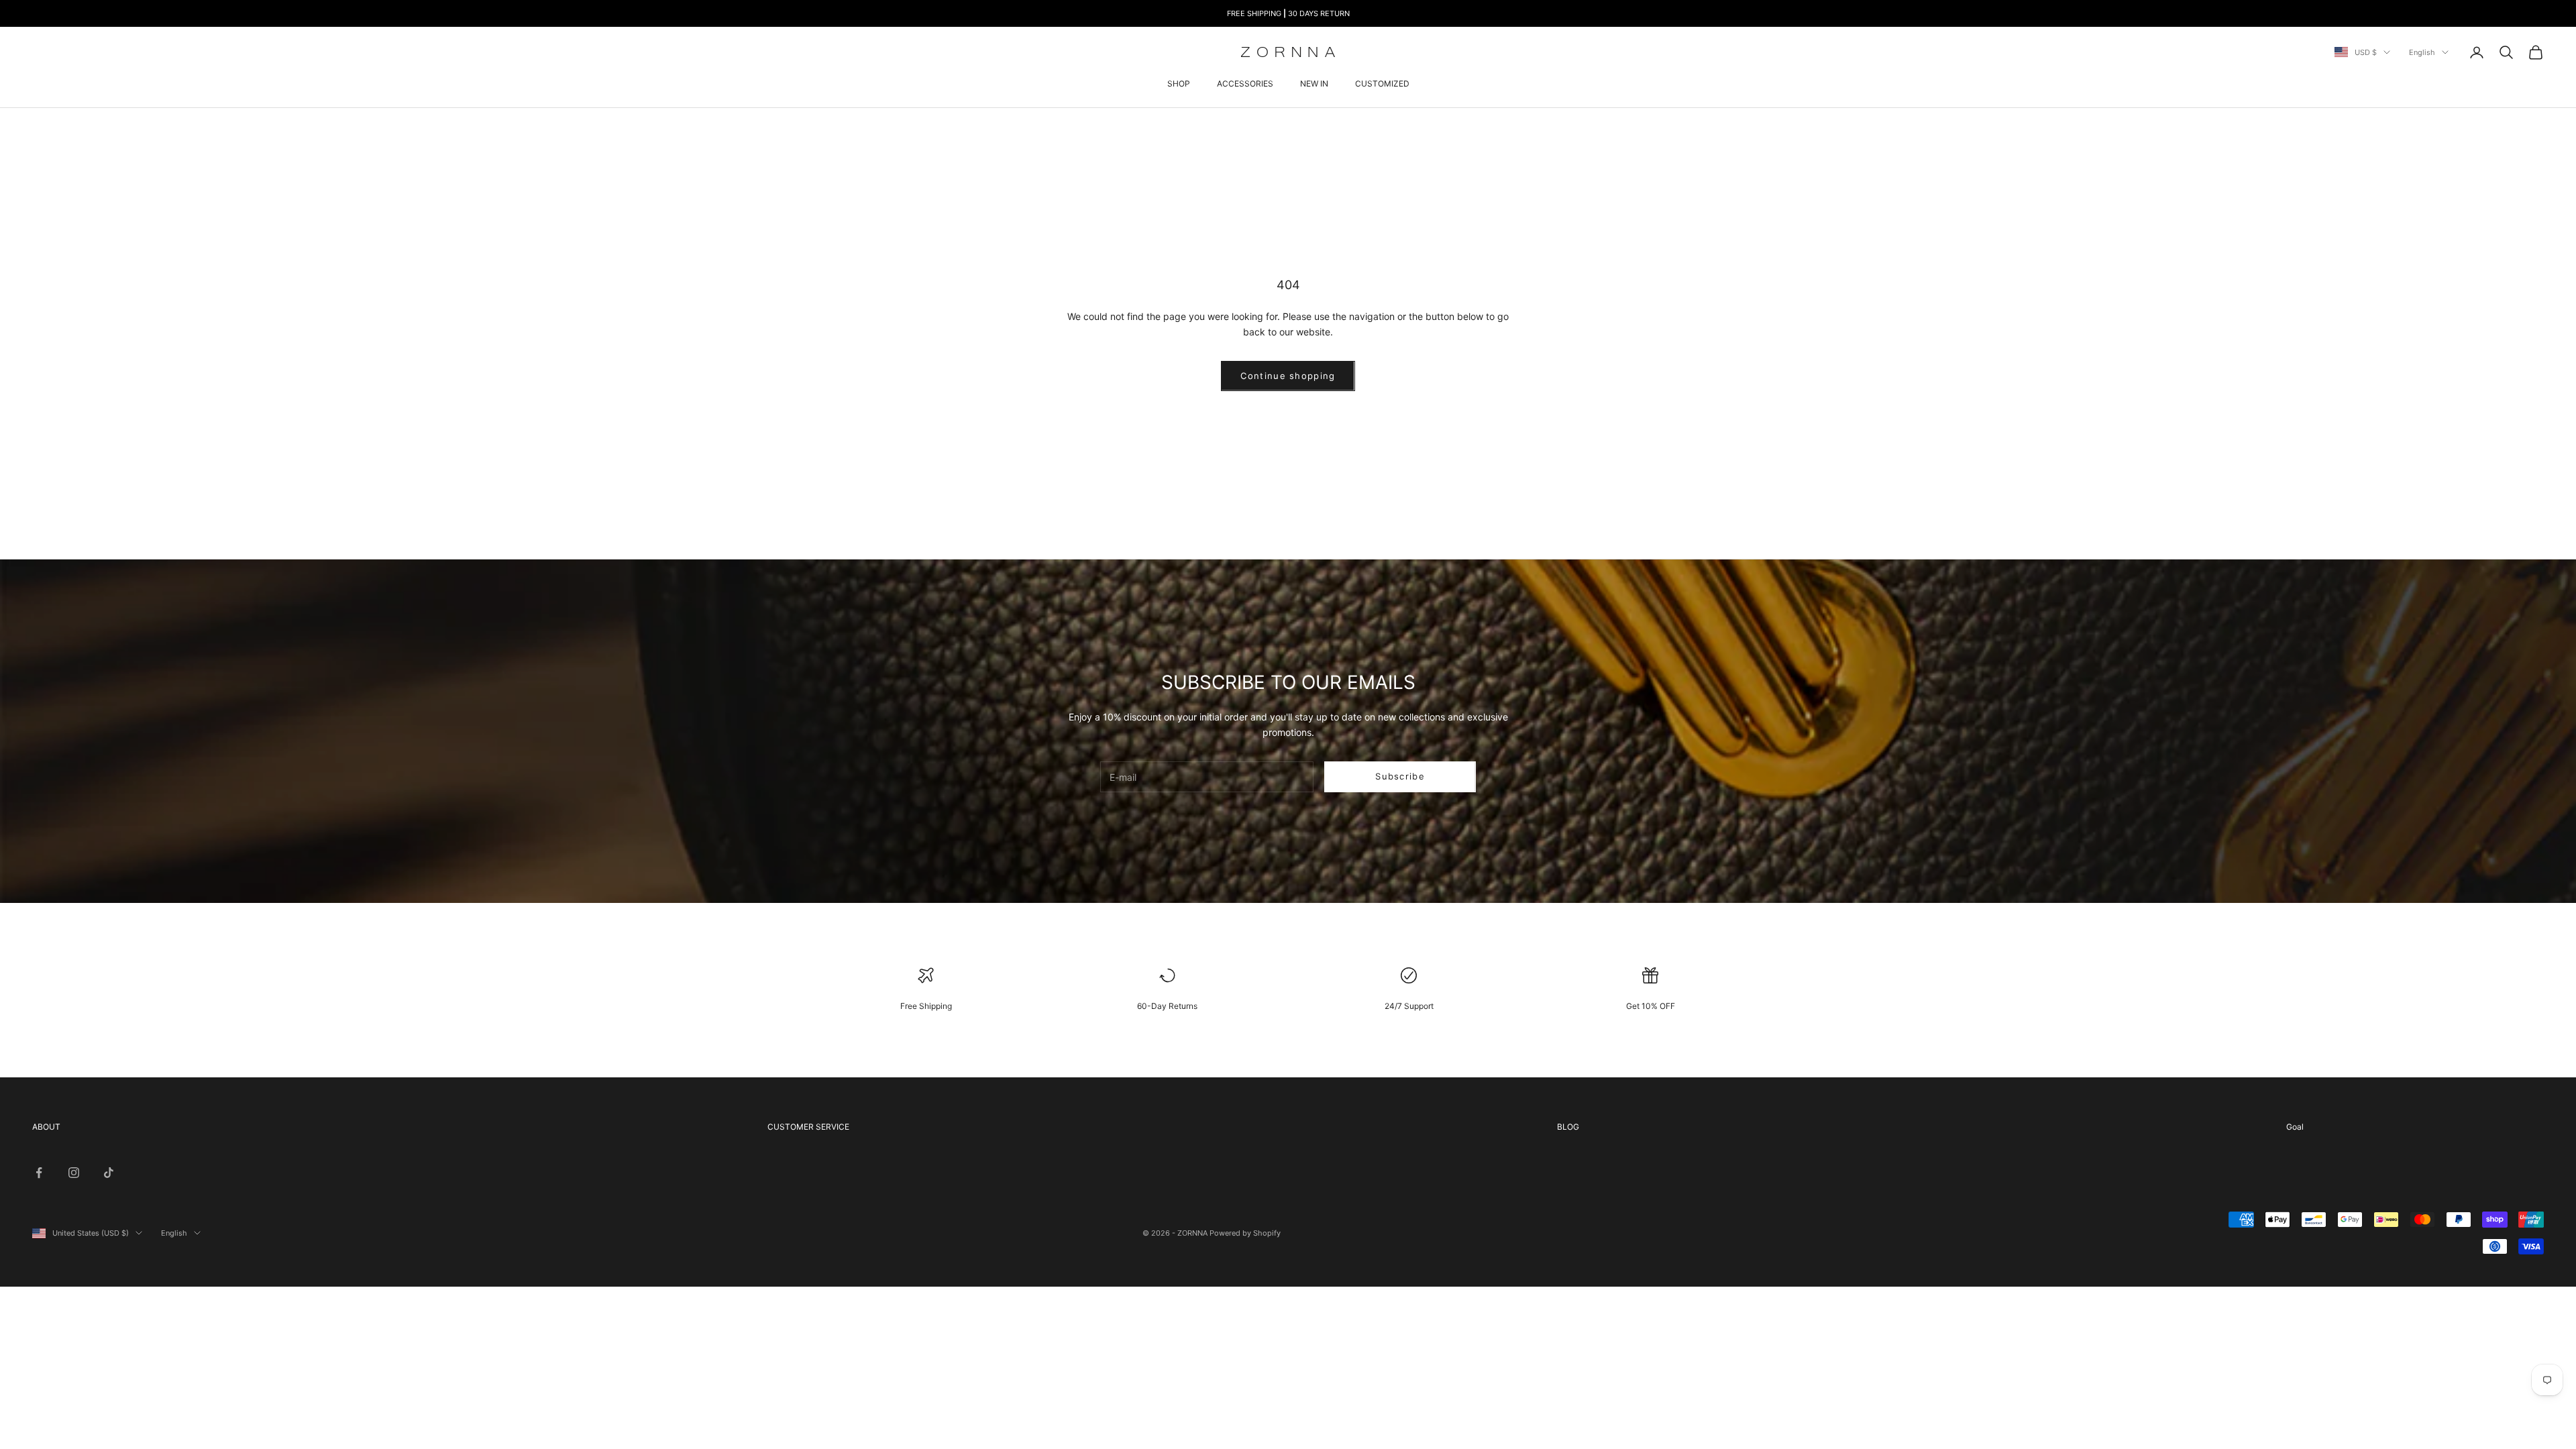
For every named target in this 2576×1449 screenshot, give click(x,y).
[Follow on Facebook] (39, 1173)
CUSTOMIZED (1382, 84)
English (2422, 52)
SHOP (1179, 84)
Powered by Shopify (1245, 1233)
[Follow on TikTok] (109, 1173)
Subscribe (1400, 776)
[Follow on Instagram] (74, 1173)
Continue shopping (1288, 376)
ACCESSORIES (1245, 84)
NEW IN (1314, 84)
